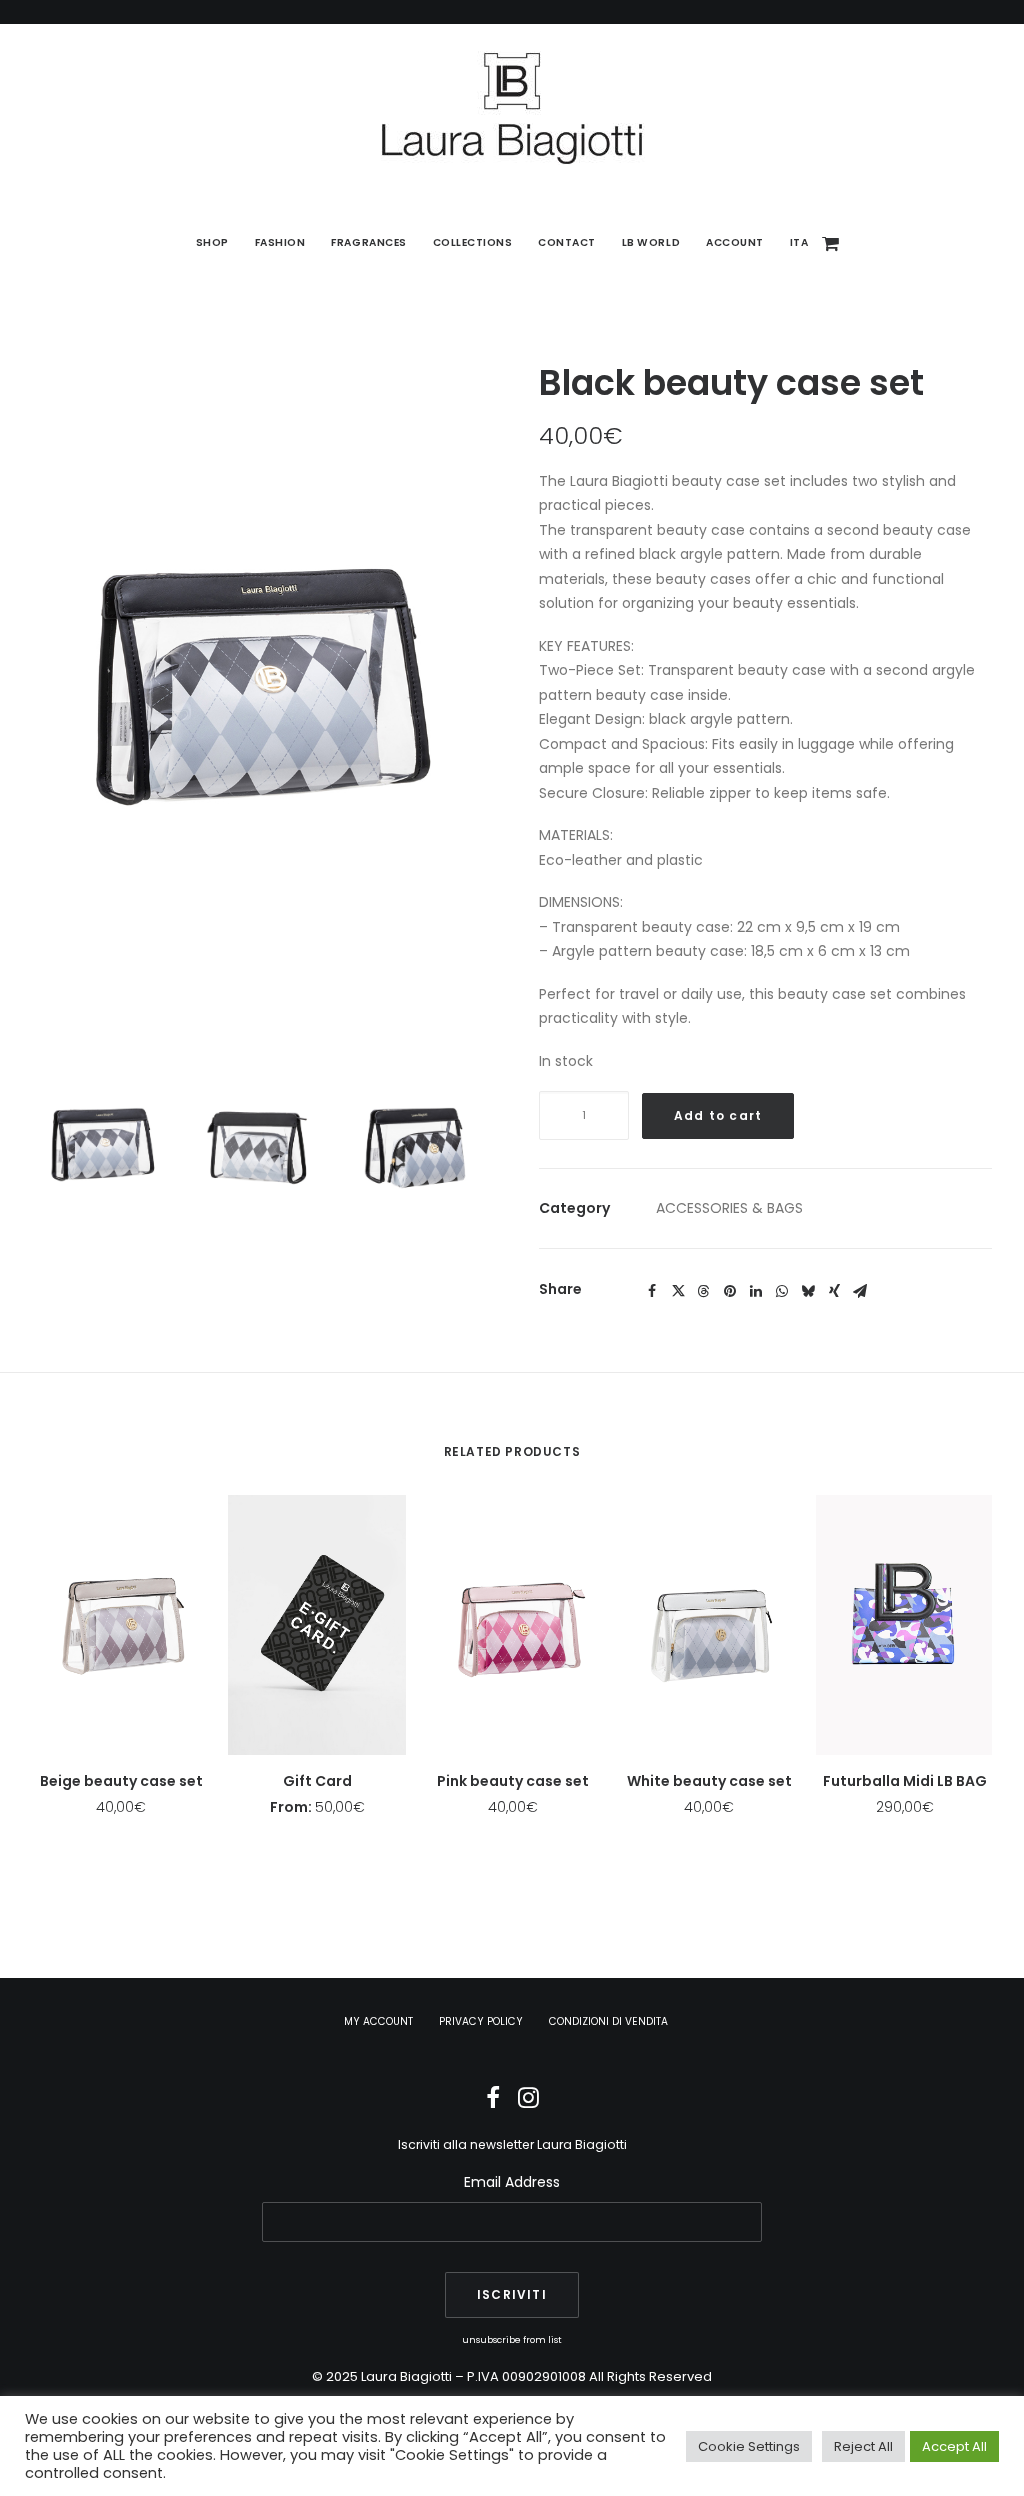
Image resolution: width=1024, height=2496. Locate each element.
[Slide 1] (101, 1147)
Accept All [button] (954, 2446)
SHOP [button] (212, 242)
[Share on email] (860, 1291)
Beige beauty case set (121, 1781)
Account (735, 242)
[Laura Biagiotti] (512, 108)
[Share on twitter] (678, 1291)
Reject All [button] (863, 2446)
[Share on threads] (704, 1291)
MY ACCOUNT (378, 2021)
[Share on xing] (834, 1291)
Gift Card (317, 1781)
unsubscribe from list (512, 2339)
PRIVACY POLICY (481, 2021)
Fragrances (368, 242)
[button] (258, 694)
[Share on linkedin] (756, 1291)
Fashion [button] (280, 242)
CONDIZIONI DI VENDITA (608, 2021)
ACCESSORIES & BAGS (729, 1208)
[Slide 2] (258, 1147)
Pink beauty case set (513, 1781)
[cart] (831, 243)
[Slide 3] (415, 1147)
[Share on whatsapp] (782, 1291)
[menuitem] (212, 243)
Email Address (512, 2182)
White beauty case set (709, 1781)
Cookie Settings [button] (749, 2446)
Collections (473, 242)
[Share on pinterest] (730, 1291)
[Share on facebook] (652, 1291)
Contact (567, 242)
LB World (651, 242)
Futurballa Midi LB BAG (905, 1781)
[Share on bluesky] (808, 1291)
